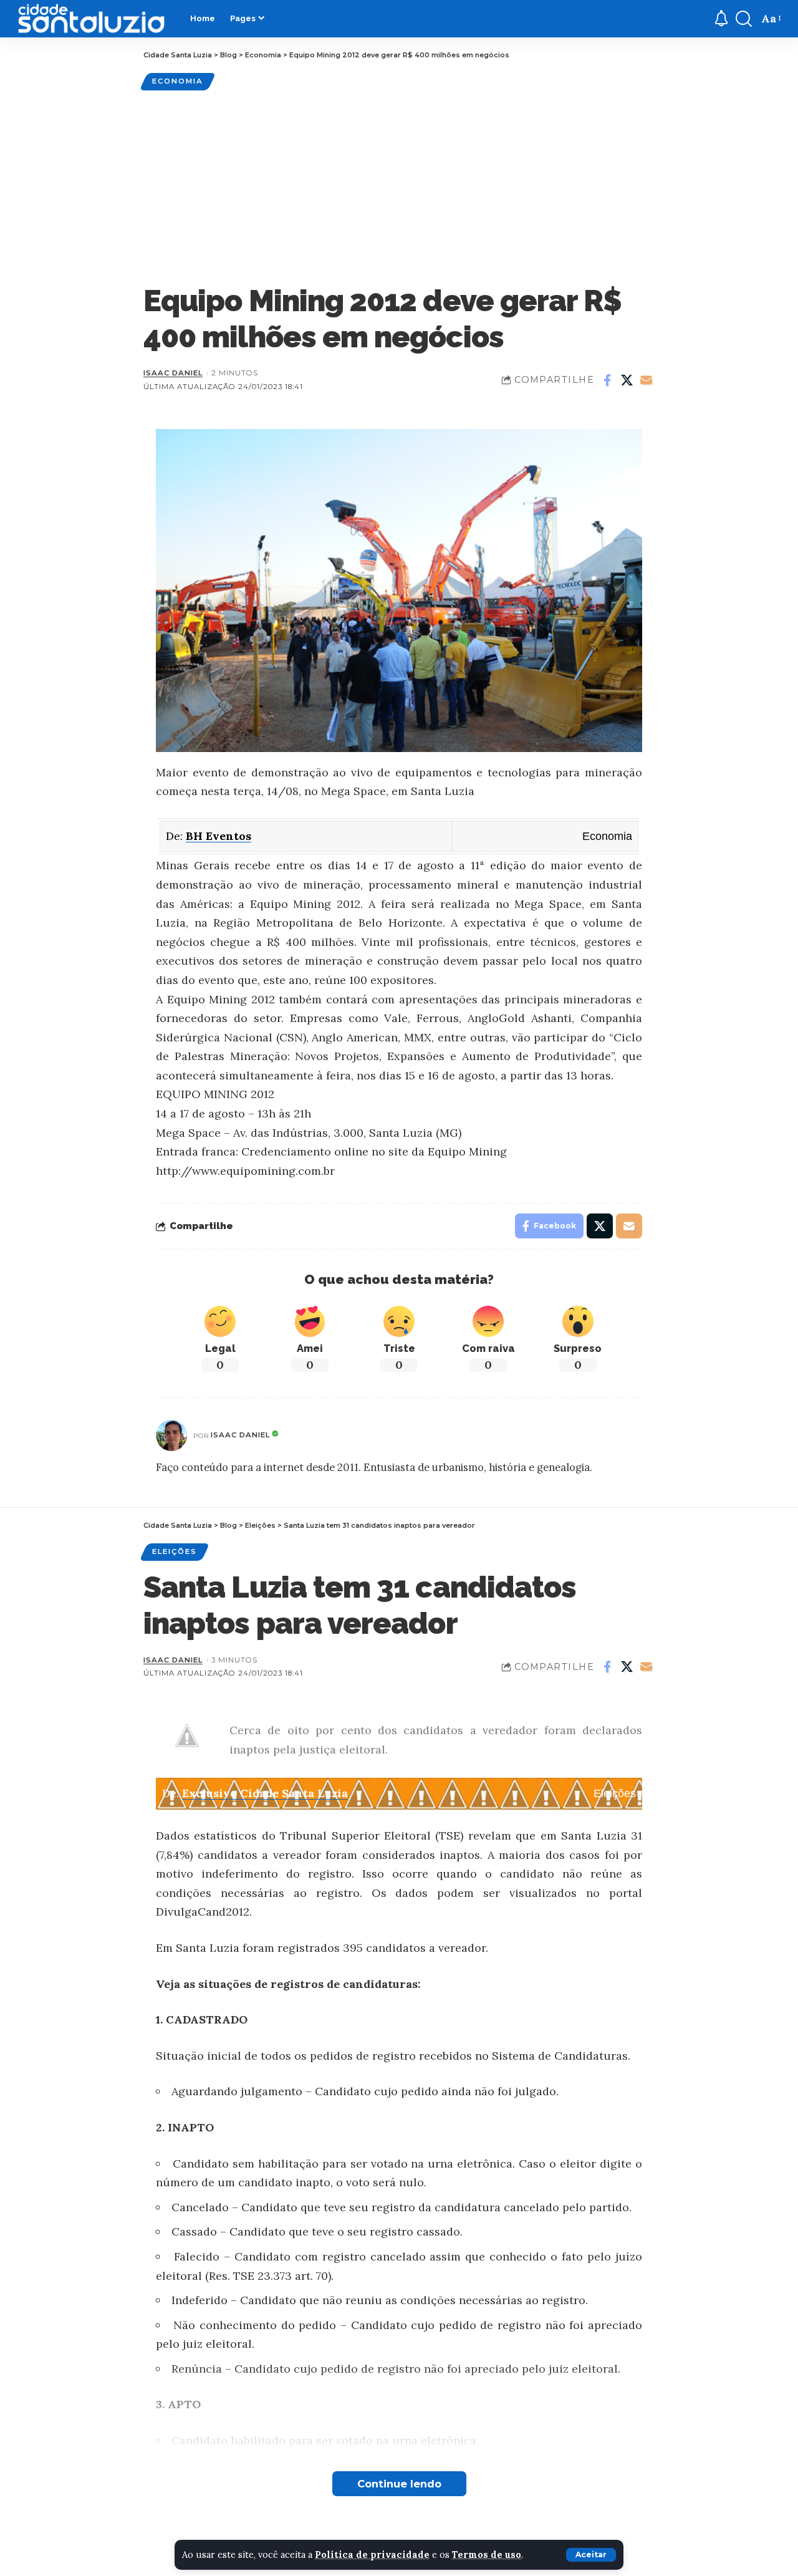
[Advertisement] (399, 186)
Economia (178, 81)
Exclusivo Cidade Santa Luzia (265, 1793)
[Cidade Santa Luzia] (91, 19)
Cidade (170, 2565)
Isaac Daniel (173, 373)
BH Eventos (219, 836)
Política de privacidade (372, 2555)
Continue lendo (399, 2484)
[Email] (646, 380)
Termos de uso (487, 2555)
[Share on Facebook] (607, 380)
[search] (744, 19)
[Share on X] (627, 380)
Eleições (175, 1551)
